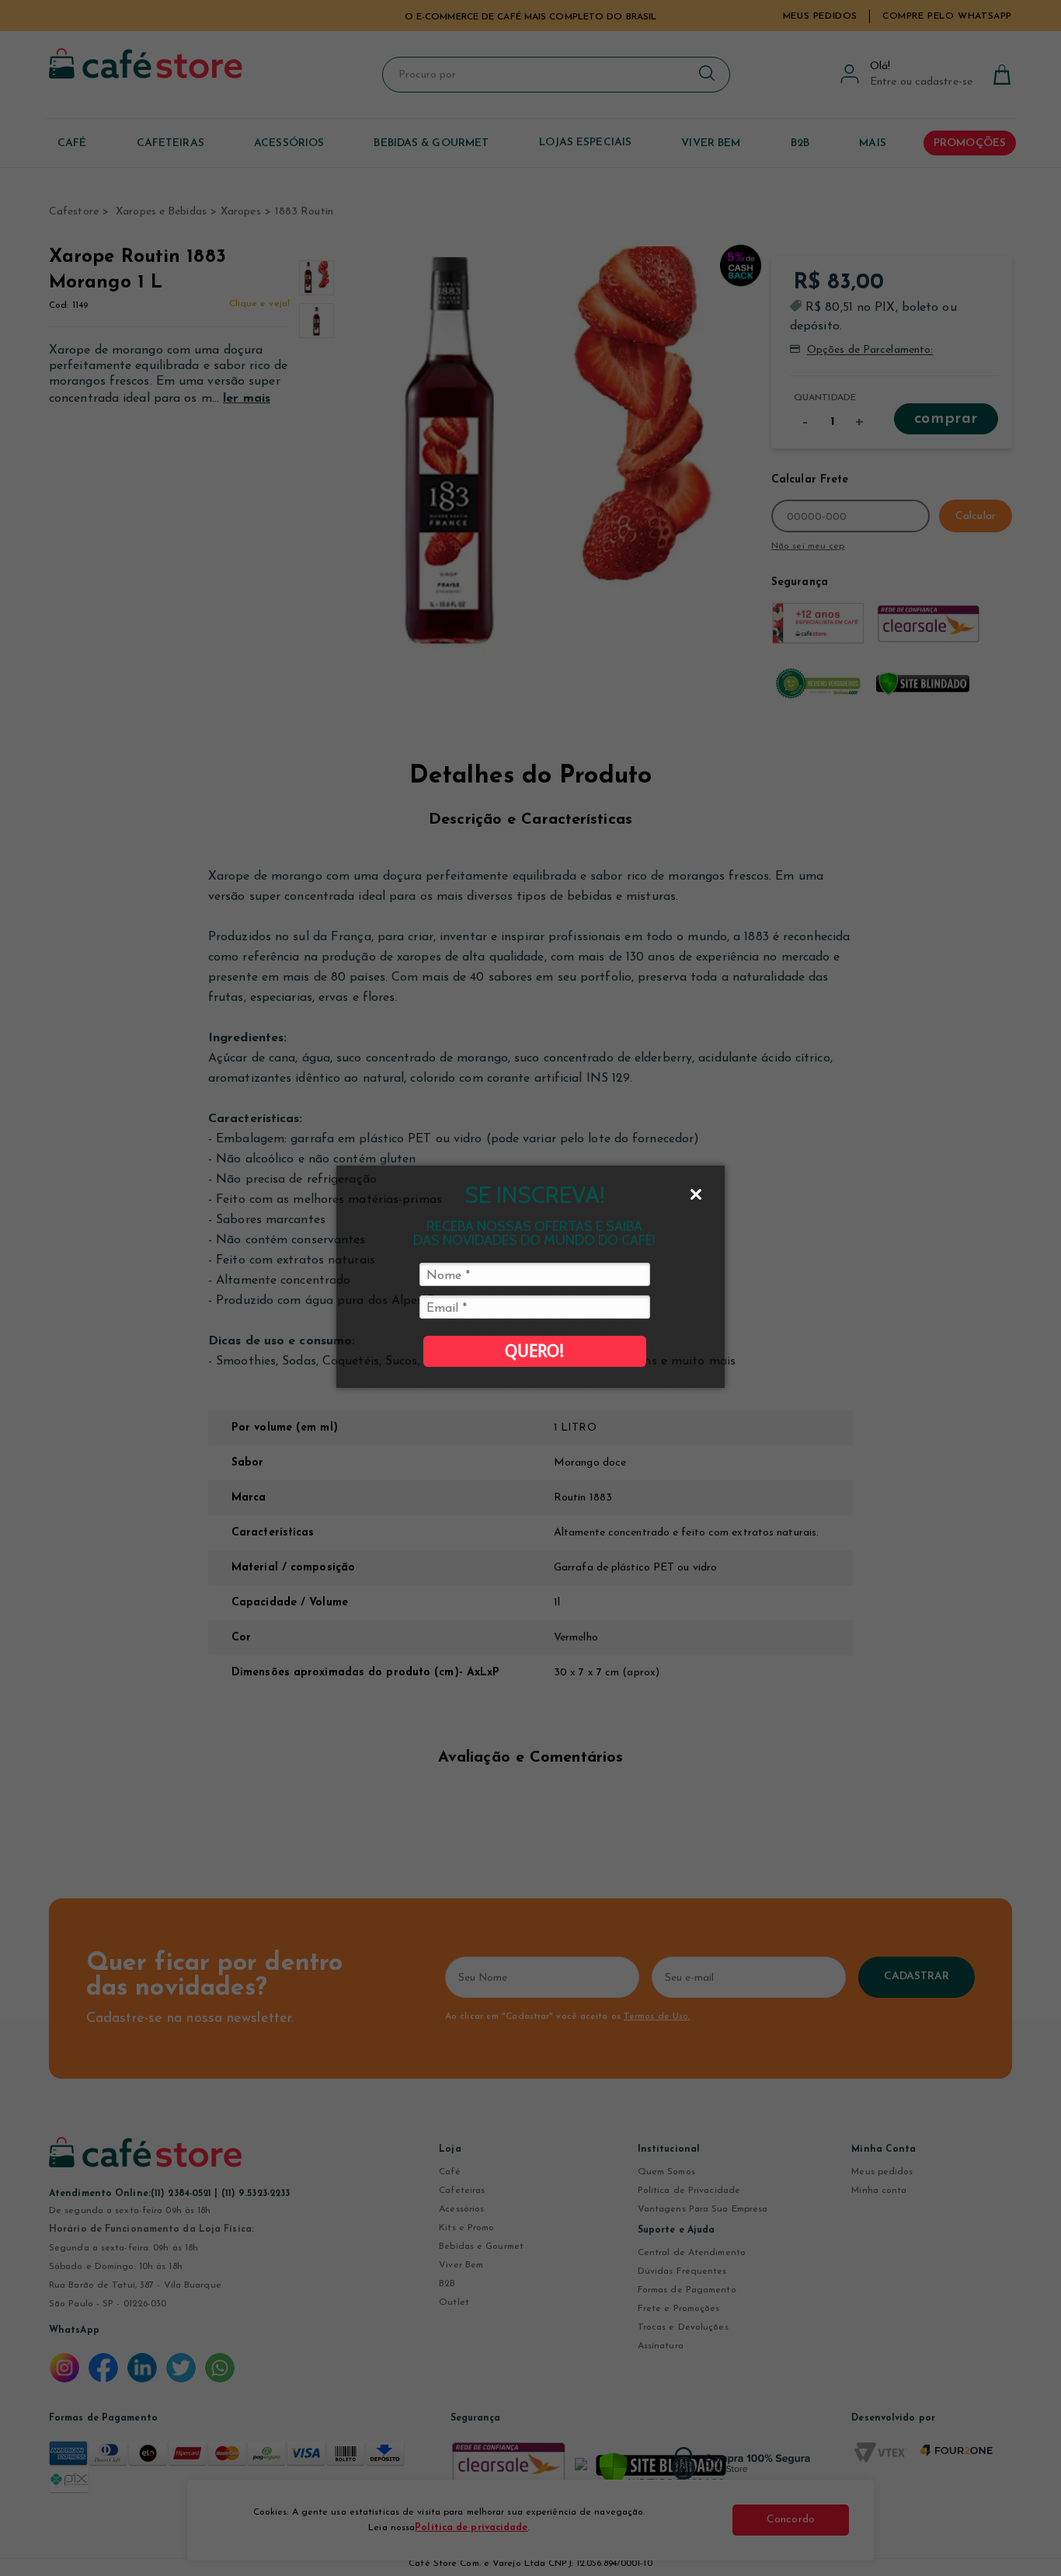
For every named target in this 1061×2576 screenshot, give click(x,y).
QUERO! (534, 1351)
